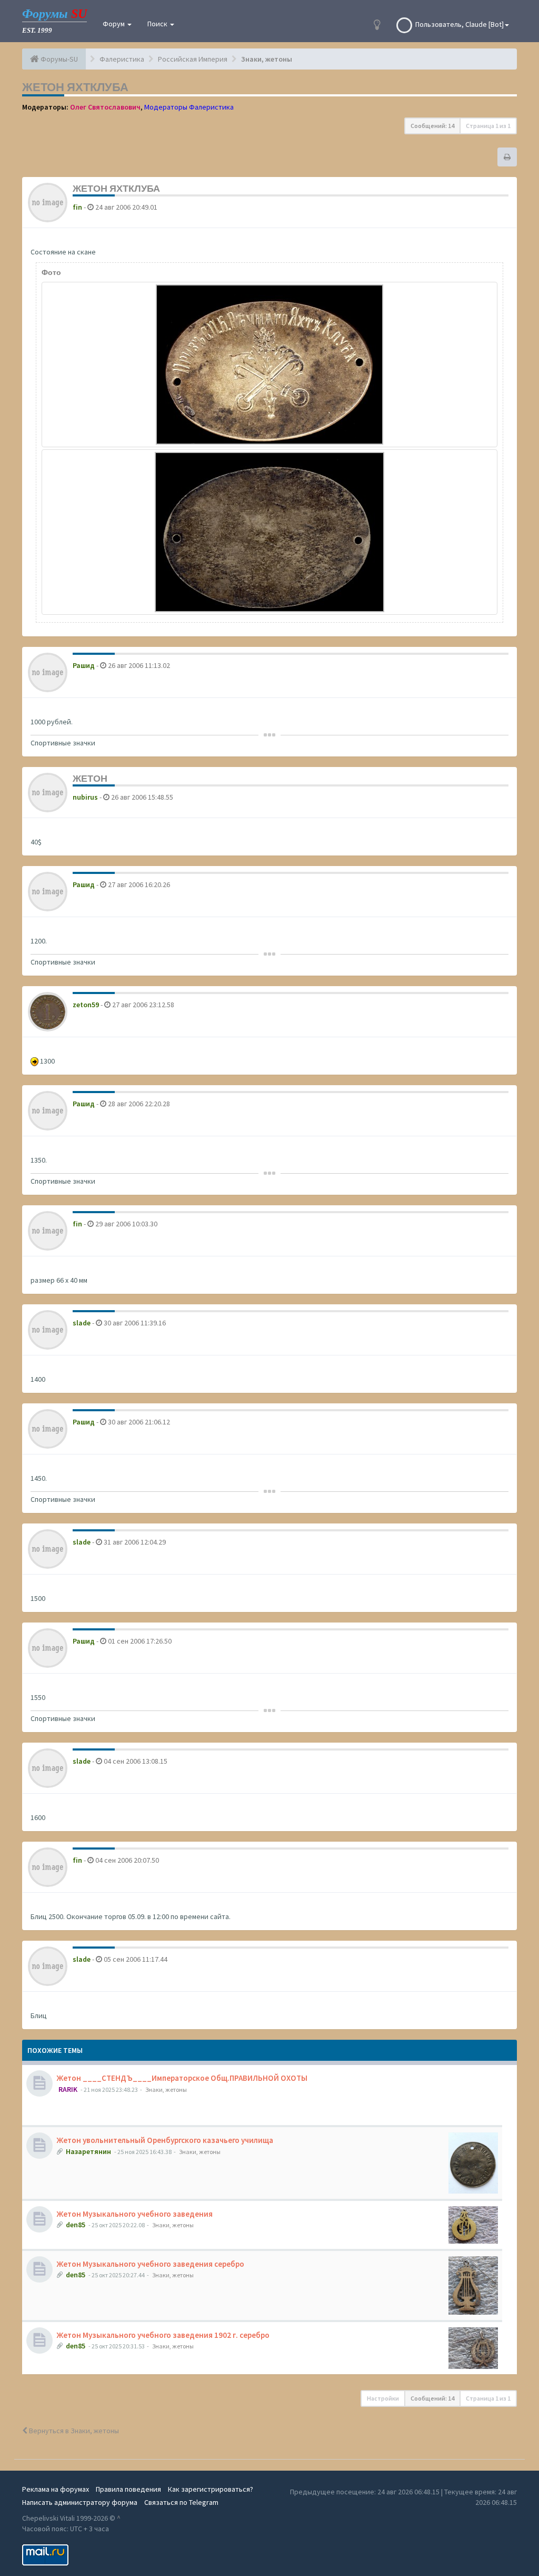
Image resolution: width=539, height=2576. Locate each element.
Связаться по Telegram (181, 2502)
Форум (114, 24)
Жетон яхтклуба (75, 87)
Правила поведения (128, 2489)
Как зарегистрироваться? (211, 2489)
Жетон (90, 778)
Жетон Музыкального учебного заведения (135, 2214)
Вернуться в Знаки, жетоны (73, 2431)
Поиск (158, 24)
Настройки (383, 2398)
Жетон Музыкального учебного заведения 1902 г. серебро (163, 2335)
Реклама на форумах (56, 2489)
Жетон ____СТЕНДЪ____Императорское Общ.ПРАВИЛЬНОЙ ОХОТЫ (182, 2078)
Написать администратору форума (80, 2502)
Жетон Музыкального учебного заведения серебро (151, 2264)
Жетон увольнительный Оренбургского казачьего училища (165, 2140)
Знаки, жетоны (166, 2090)
